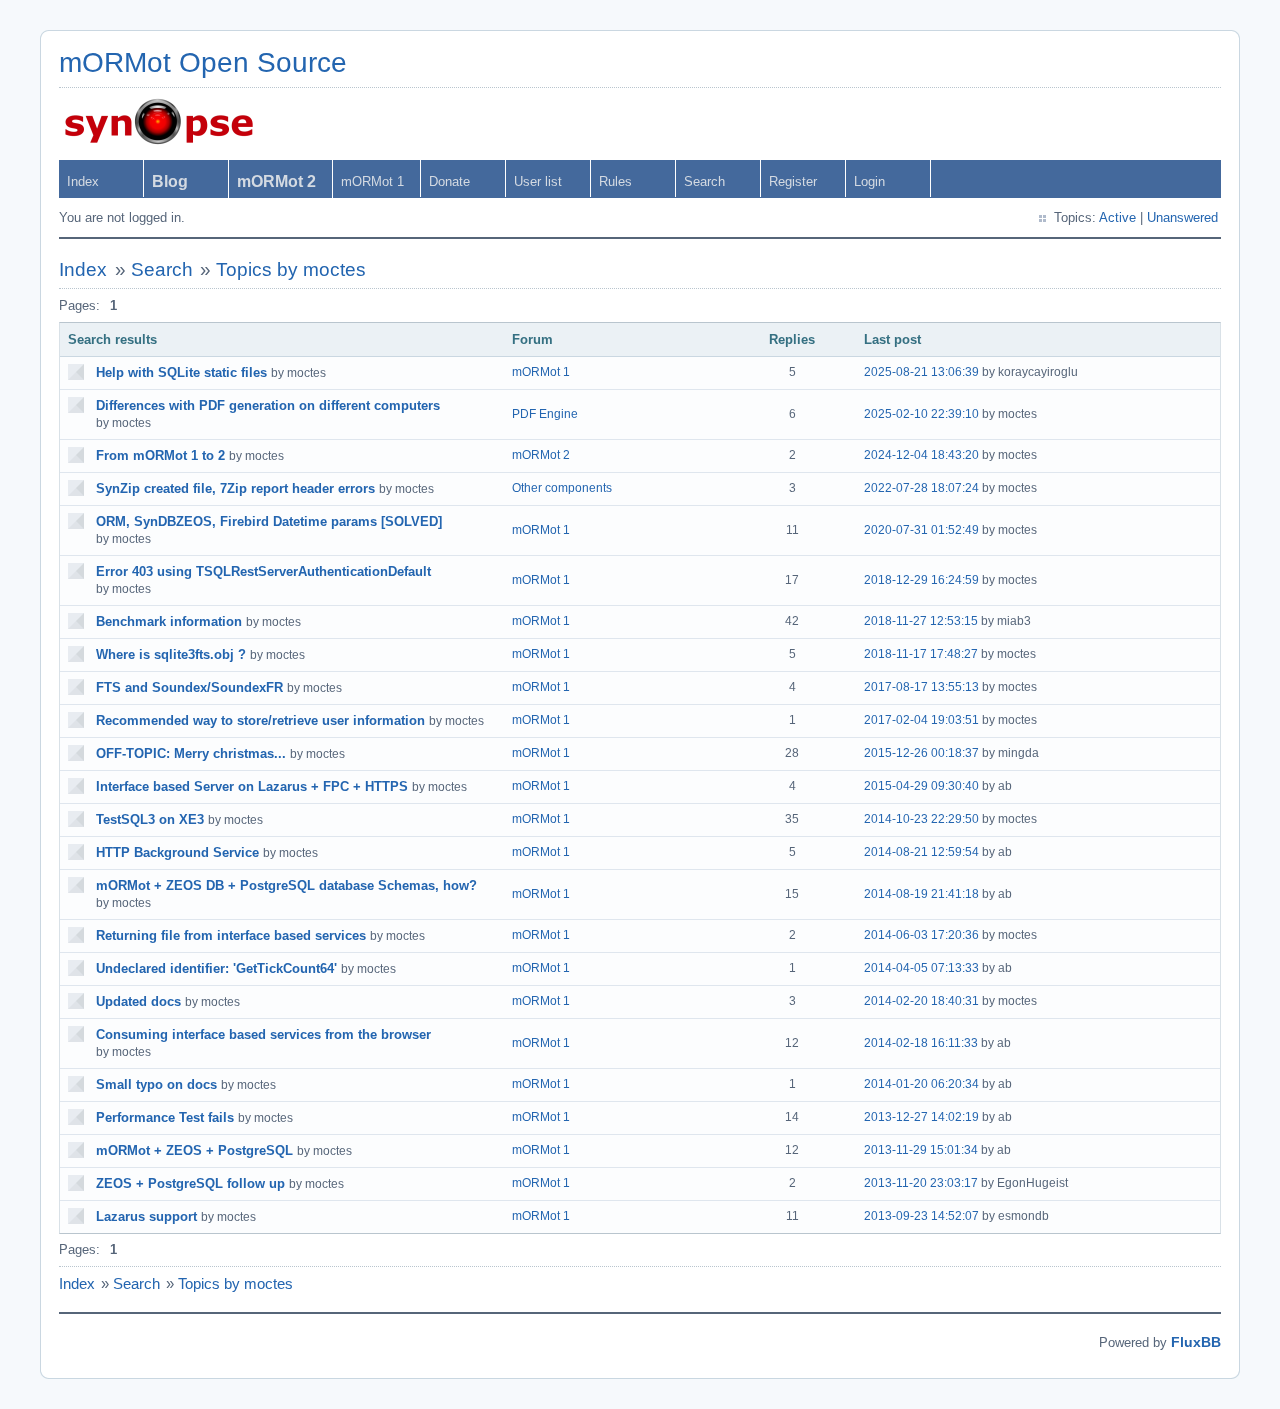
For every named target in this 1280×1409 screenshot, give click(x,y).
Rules (615, 181)
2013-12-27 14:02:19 (921, 1117)
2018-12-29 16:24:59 (921, 580)
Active (1117, 217)
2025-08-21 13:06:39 (921, 372)
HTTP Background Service (177, 852)
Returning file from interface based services (231, 935)
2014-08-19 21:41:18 (921, 894)
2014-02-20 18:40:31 (921, 1001)
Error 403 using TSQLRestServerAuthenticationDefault (263, 571)
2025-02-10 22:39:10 (921, 414)
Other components (562, 488)
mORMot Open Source (203, 62)
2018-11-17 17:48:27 (921, 654)
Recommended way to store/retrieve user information (260, 720)
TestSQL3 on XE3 (150, 819)
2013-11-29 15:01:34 (921, 1150)
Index (83, 181)
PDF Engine (545, 414)
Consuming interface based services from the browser (263, 1034)
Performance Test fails (165, 1117)
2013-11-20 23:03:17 (921, 1183)
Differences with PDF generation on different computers (268, 405)
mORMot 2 (541, 455)
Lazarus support (146, 1216)
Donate (449, 181)
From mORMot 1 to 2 (160, 455)
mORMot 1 (372, 181)
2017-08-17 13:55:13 (921, 687)
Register (793, 181)
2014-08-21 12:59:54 (921, 852)
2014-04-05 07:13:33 (921, 968)
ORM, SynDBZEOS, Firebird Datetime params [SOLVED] (269, 521)
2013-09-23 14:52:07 (921, 1216)
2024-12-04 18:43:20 (921, 455)
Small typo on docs (156, 1084)
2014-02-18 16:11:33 (921, 1043)
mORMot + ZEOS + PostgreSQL (194, 1150)
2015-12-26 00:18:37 (921, 753)
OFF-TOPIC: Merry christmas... (191, 753)
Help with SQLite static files (181, 372)
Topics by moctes (291, 269)
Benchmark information (169, 621)
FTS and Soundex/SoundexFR (189, 687)
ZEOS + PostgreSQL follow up (190, 1183)
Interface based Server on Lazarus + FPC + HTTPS (252, 786)
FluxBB (1196, 1342)
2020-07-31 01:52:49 (921, 530)
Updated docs (138, 1001)
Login (869, 181)
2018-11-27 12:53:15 (921, 621)
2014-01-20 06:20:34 (921, 1084)
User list (538, 181)
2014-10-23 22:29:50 (921, 819)
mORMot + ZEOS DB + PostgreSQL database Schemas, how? (286, 885)
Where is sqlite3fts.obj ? (171, 654)
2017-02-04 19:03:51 (921, 720)
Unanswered (1182, 217)
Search (704, 181)
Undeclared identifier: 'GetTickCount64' (216, 968)
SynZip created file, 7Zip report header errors (235, 488)
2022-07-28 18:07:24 (921, 488)
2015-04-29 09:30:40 (921, 786)
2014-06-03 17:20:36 (921, 935)
